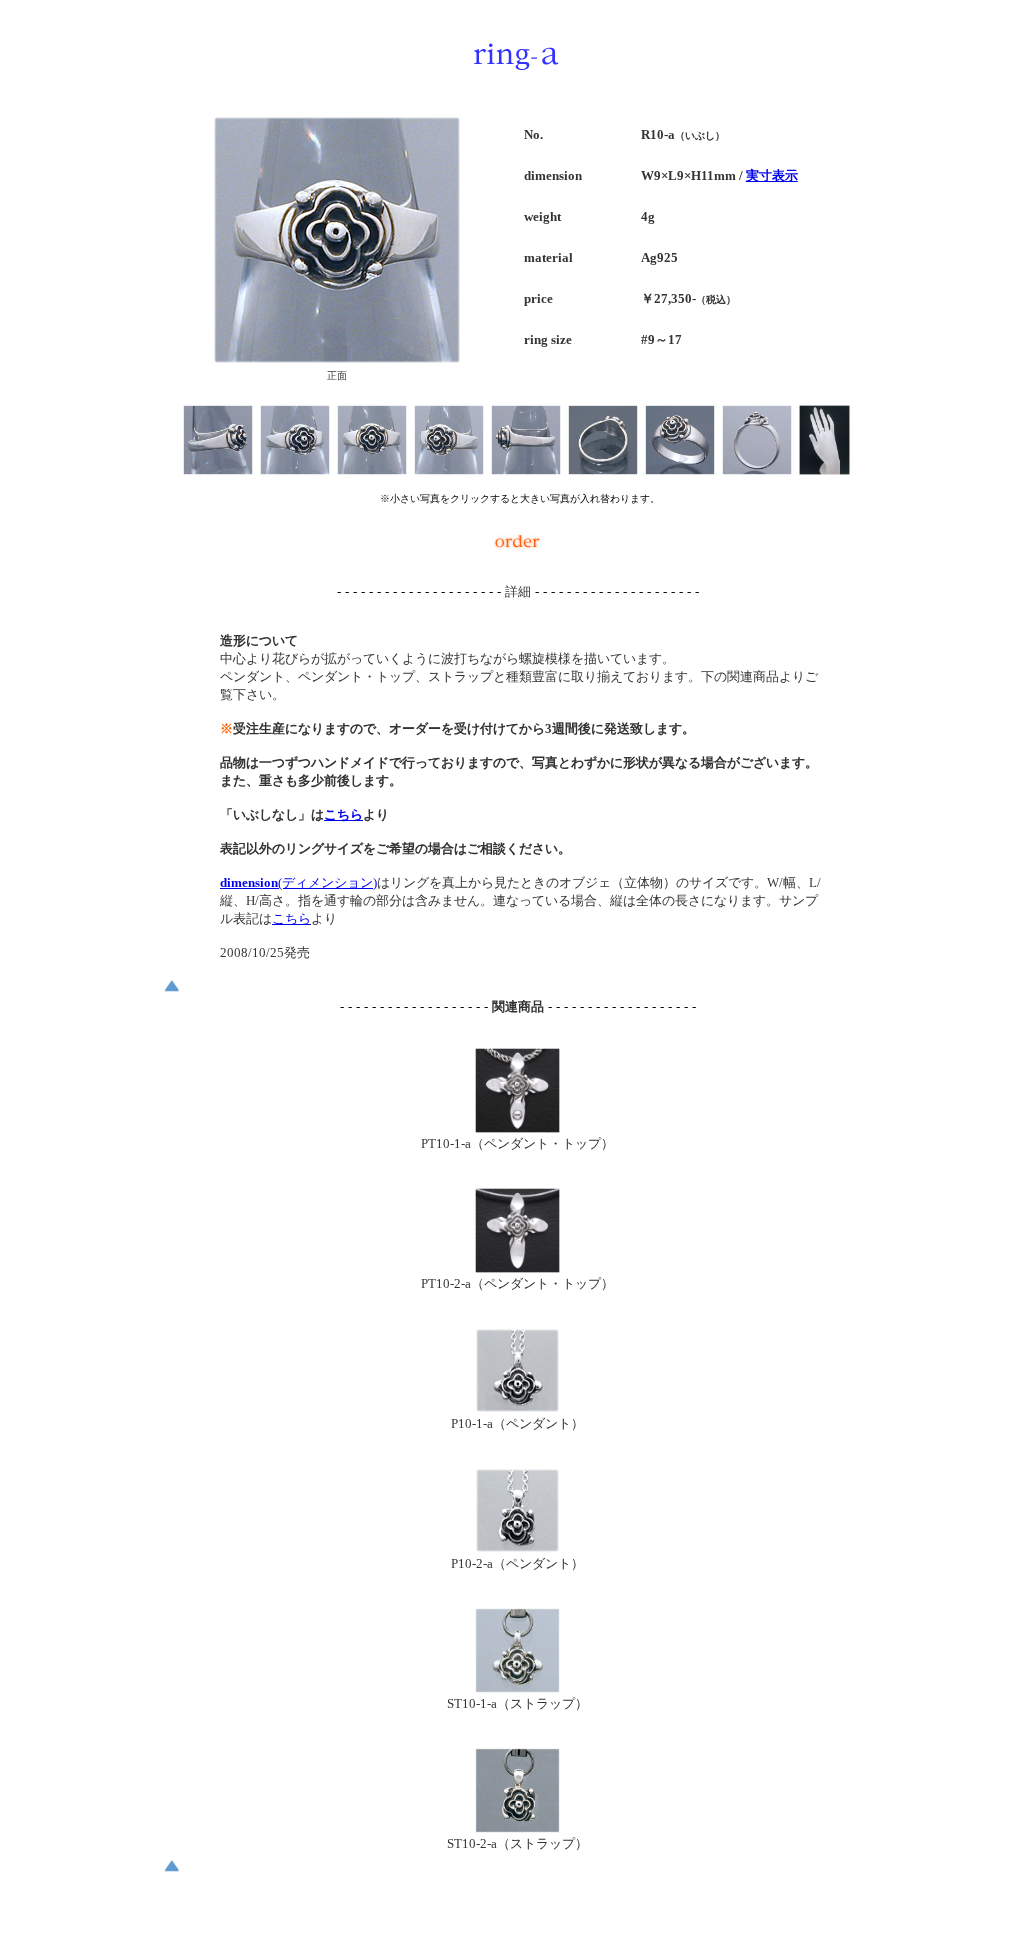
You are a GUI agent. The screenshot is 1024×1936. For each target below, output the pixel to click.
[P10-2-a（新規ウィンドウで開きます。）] (517, 1547)
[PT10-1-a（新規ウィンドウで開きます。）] (517, 1127)
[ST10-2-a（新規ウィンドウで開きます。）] (517, 1827)
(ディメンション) (298, 882)
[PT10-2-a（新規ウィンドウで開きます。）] (517, 1267)
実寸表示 (772, 175)
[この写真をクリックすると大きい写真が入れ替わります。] (218, 469)
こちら (343, 814)
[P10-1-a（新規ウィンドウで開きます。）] (517, 1407)
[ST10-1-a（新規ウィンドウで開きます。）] (517, 1687)
